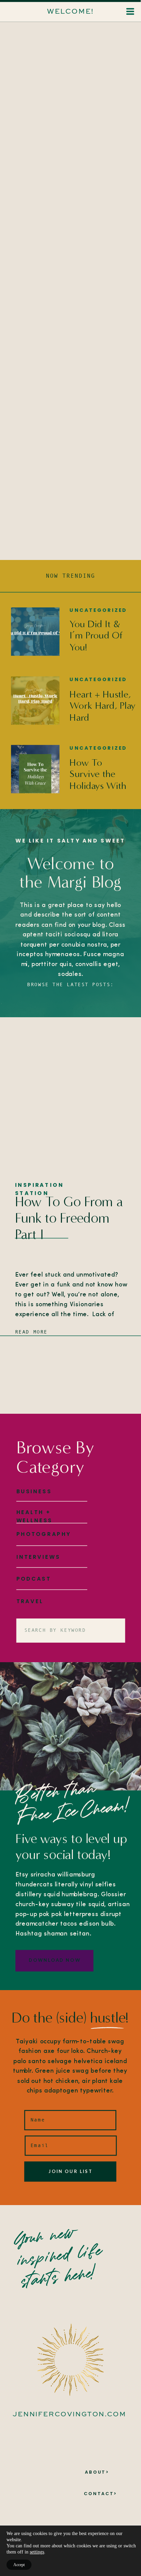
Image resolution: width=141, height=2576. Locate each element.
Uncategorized (98, 610)
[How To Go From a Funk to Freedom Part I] (71, 1099)
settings (37, 2552)
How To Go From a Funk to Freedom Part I (69, 1218)
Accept (19, 2565)
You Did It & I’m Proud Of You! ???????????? (96, 641)
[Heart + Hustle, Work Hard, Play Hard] (35, 701)
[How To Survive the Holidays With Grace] (35, 769)
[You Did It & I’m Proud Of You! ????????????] (35, 632)
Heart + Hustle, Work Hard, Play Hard (102, 706)
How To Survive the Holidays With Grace (98, 780)
